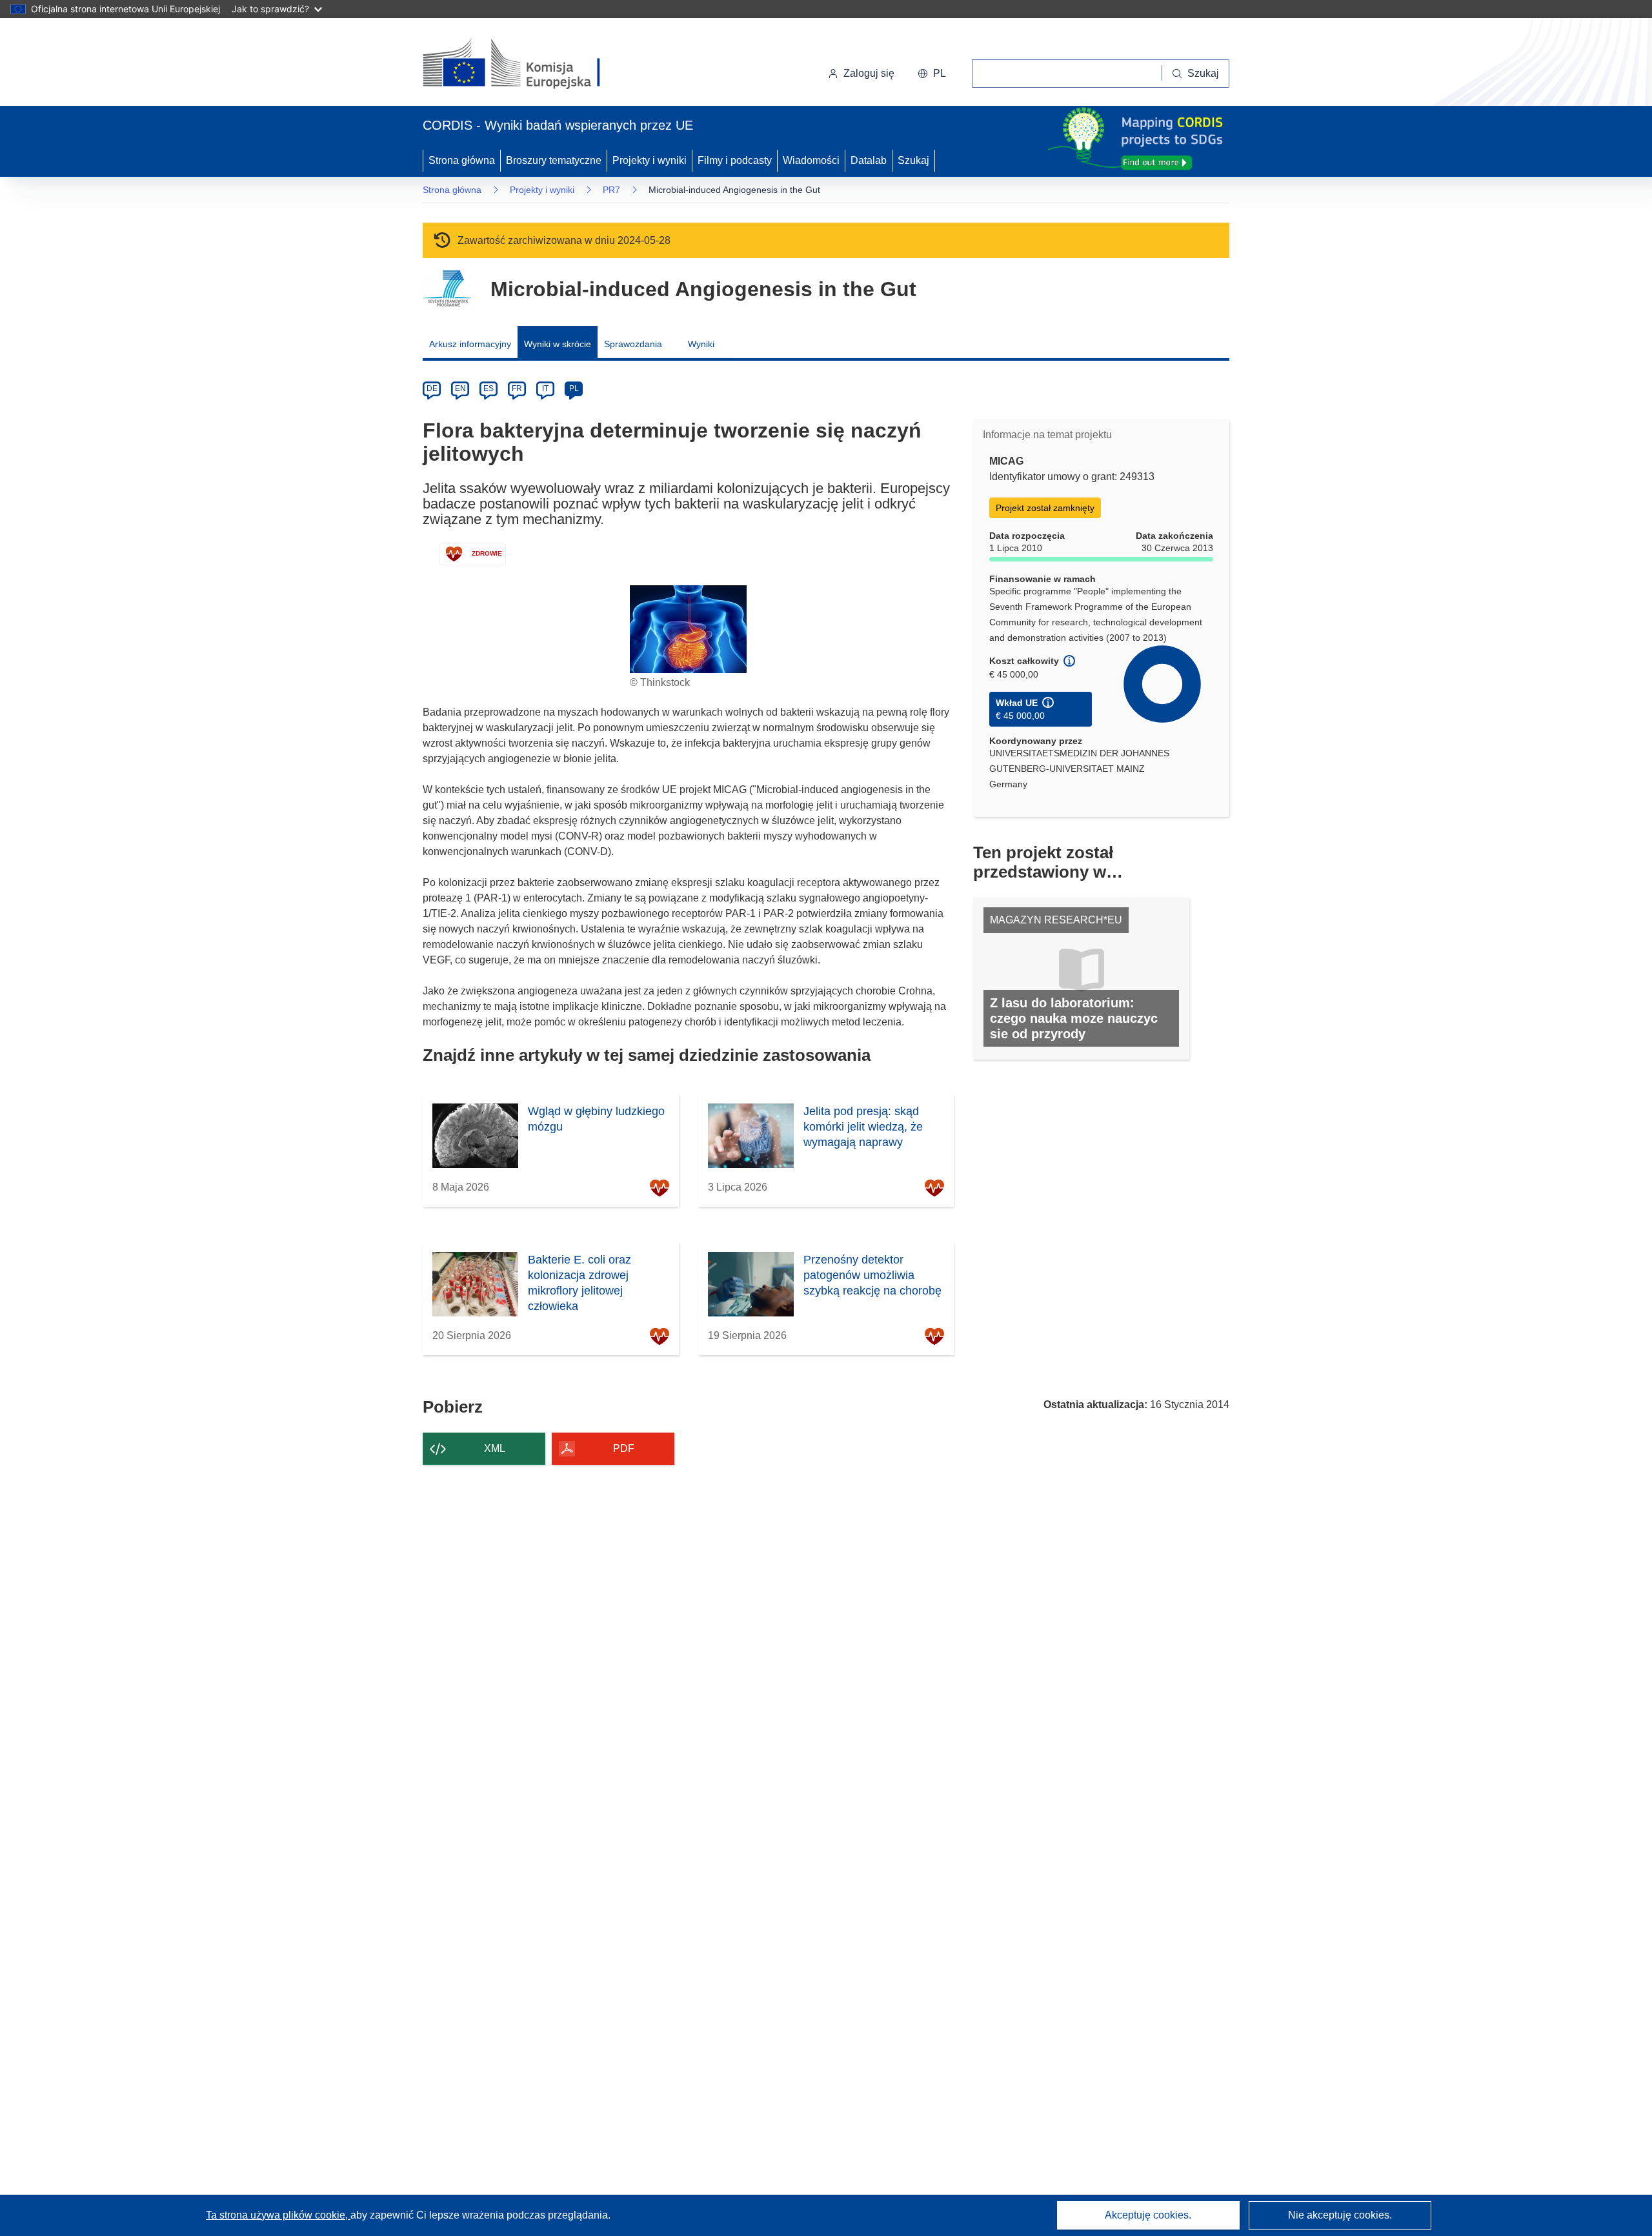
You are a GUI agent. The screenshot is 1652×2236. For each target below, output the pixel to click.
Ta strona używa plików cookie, (278, 2215)
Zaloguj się (869, 73)
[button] (932, 74)
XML (495, 1448)
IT (545, 388)
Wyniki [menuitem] (701, 344)
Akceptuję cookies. (1148, 2215)
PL (574, 388)
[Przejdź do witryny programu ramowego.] (447, 289)
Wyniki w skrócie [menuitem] (558, 344)
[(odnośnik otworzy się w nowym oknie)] (527, 65)
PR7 (611, 190)
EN (460, 388)
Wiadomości (811, 160)
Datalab (869, 160)
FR (517, 388)
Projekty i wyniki (650, 160)
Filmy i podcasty (735, 160)
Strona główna (462, 160)
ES (489, 388)
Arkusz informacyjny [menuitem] (470, 344)
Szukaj (913, 160)
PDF (624, 1448)
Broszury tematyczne (554, 160)
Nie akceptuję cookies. (1340, 2215)
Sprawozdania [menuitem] (633, 344)
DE (432, 388)
